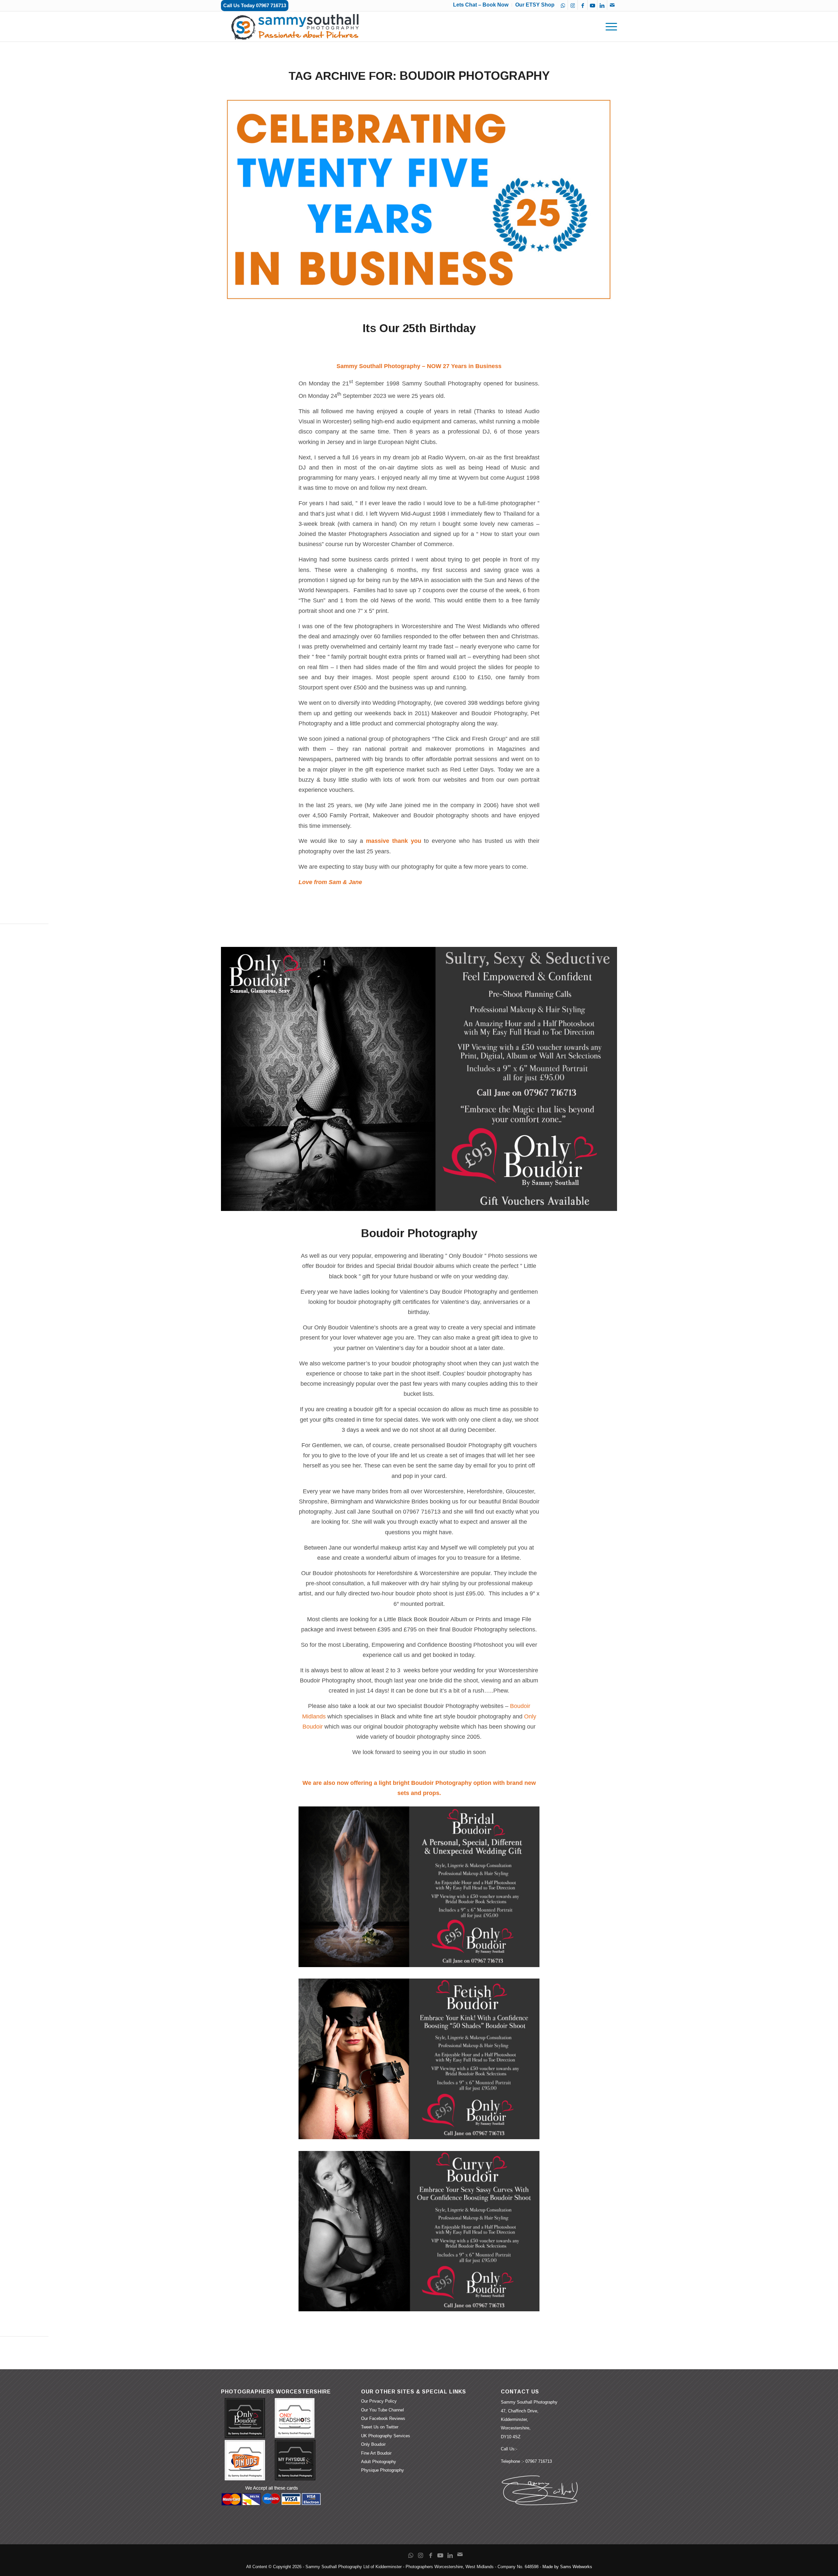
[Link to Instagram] (573, 5)
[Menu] (609, 27)
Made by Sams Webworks (567, 2567)
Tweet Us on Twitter (380, 2427)
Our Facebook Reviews (383, 2418)
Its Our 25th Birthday (419, 328)
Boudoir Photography (419, 1233)
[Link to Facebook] (583, 5)
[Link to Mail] (612, 5)
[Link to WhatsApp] (563, 5)
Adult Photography (379, 2462)
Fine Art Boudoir (376, 2453)
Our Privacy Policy (379, 2401)
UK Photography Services (386, 2436)
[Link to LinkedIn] (602, 5)
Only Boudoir (373, 2444)
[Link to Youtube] (592, 5)
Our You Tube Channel (383, 2410)
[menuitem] (609, 27)
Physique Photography (383, 2470)
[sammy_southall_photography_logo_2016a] (296, 27)
